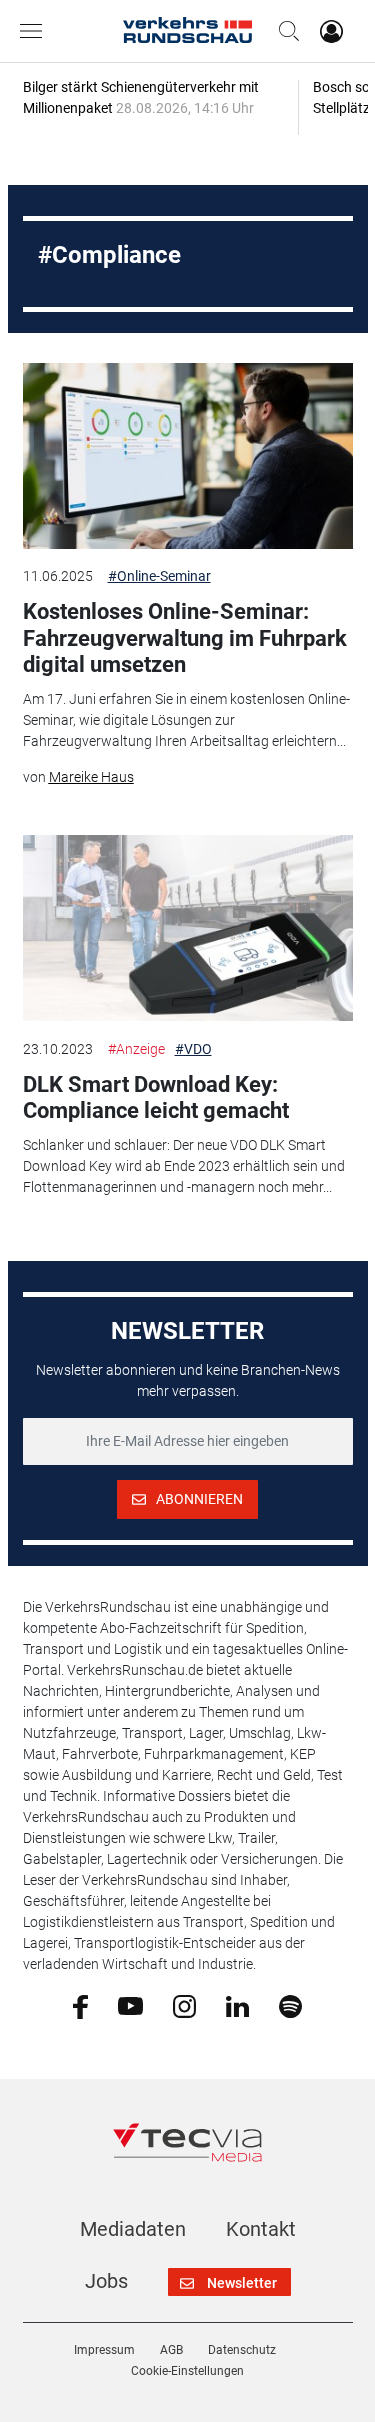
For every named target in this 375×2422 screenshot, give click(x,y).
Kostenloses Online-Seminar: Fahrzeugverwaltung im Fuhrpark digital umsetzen (185, 638)
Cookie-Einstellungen (187, 2371)
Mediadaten (133, 2229)
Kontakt (261, 2229)
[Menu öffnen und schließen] (36, 31)
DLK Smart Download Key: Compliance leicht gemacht (156, 1097)
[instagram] (184, 2005)
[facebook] (80, 2006)
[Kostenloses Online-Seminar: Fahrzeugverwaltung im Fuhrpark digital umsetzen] (188, 456)
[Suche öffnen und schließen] (284, 31)
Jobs (106, 2281)
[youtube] (130, 2005)
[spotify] (290, 2005)
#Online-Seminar (159, 576)
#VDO (193, 1049)
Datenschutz (242, 2350)
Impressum (104, 2350)
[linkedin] (237, 2005)
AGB (171, 2350)
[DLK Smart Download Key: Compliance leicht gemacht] (188, 928)
